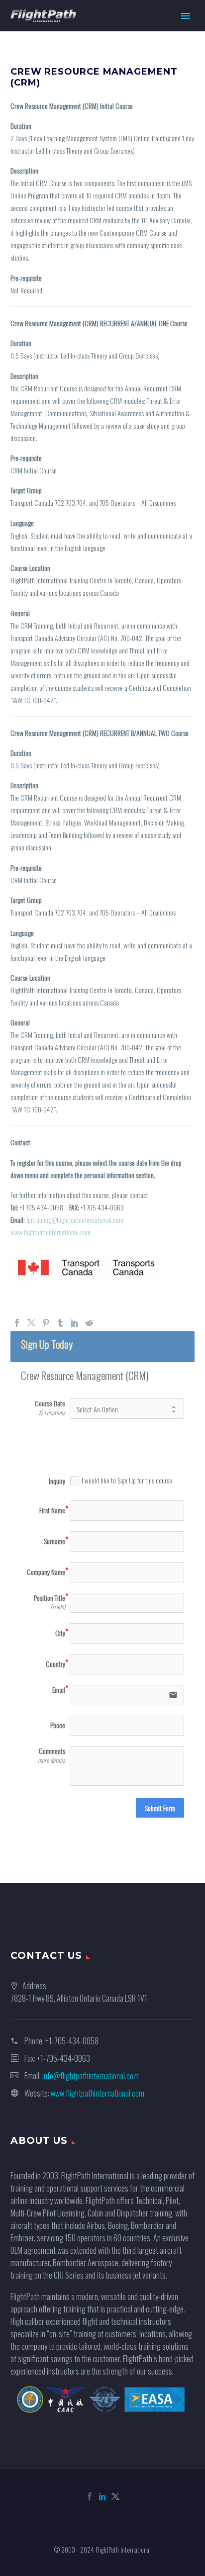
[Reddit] (89, 1323)
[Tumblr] (60, 1323)
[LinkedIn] (75, 1323)
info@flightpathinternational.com (91, 2076)
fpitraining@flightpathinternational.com (75, 1220)
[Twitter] (31, 1323)
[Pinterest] (46, 1323)
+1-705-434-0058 (72, 2041)
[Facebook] (17, 1323)
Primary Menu (186, 16)
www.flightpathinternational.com (51, 1232)
